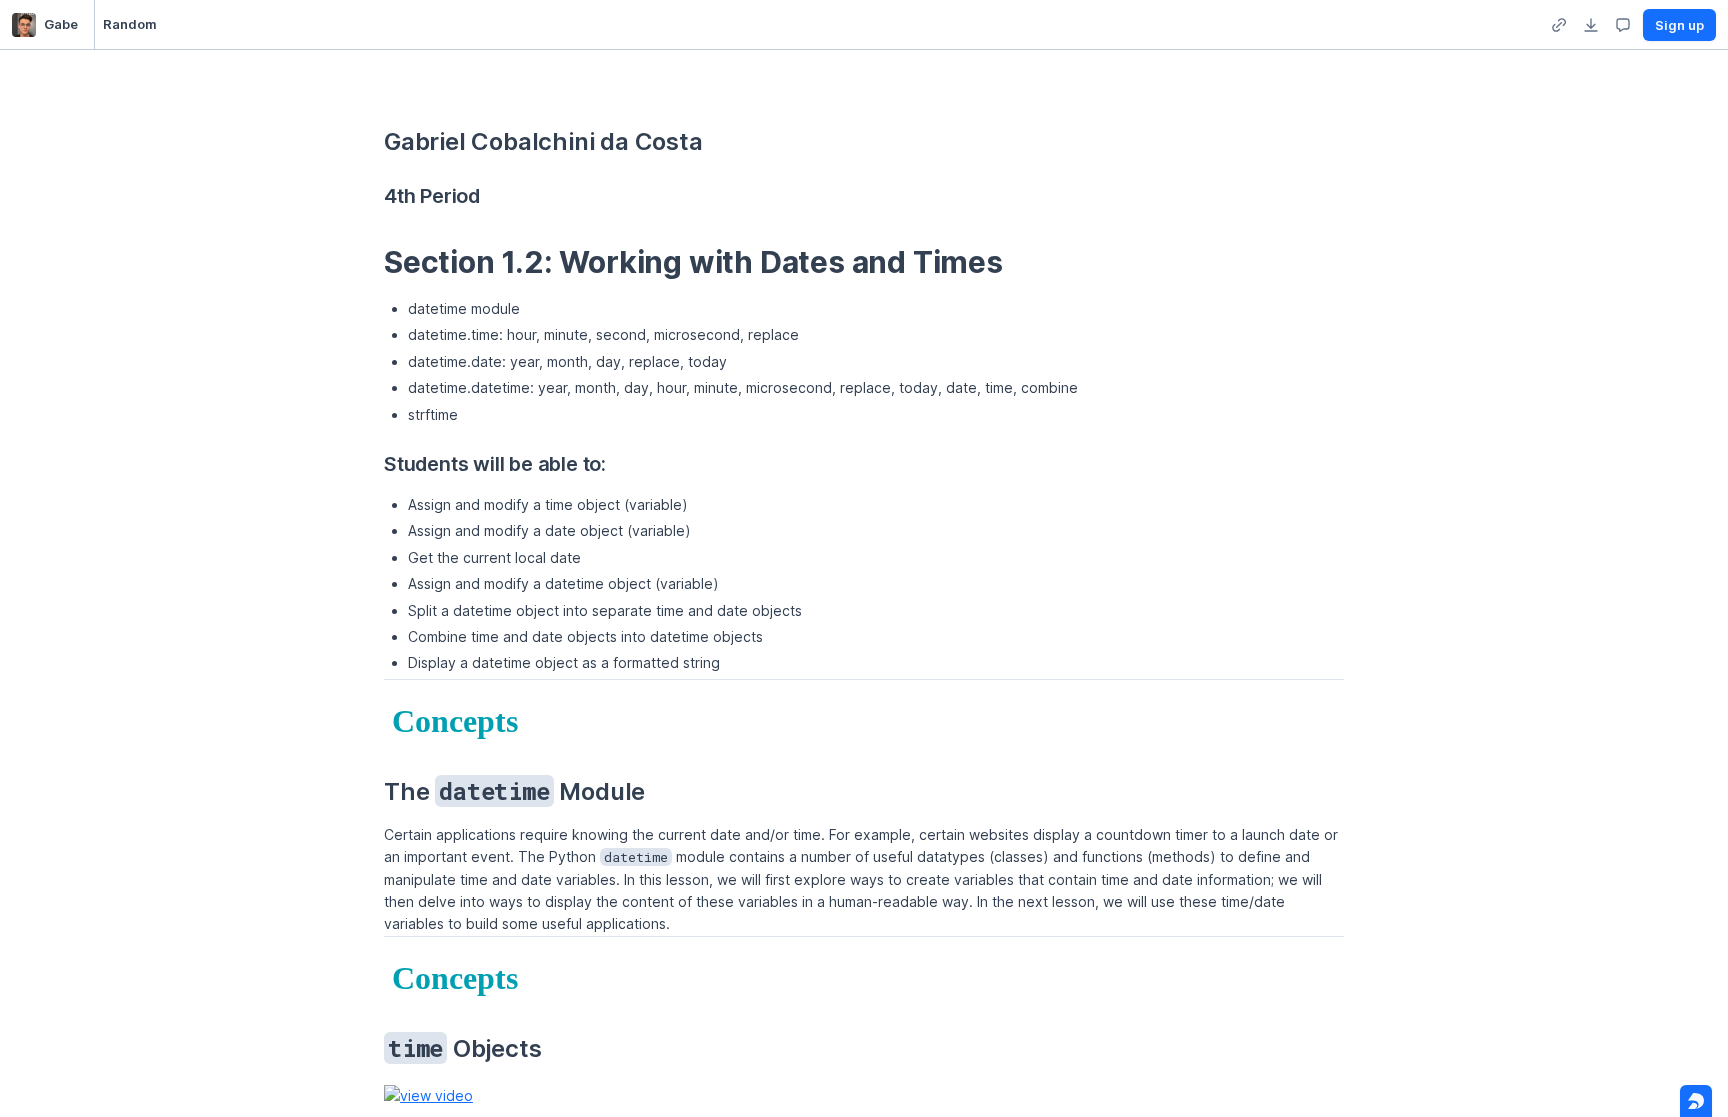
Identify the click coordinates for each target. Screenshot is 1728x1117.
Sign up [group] (1679, 25)
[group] (1559, 25)
